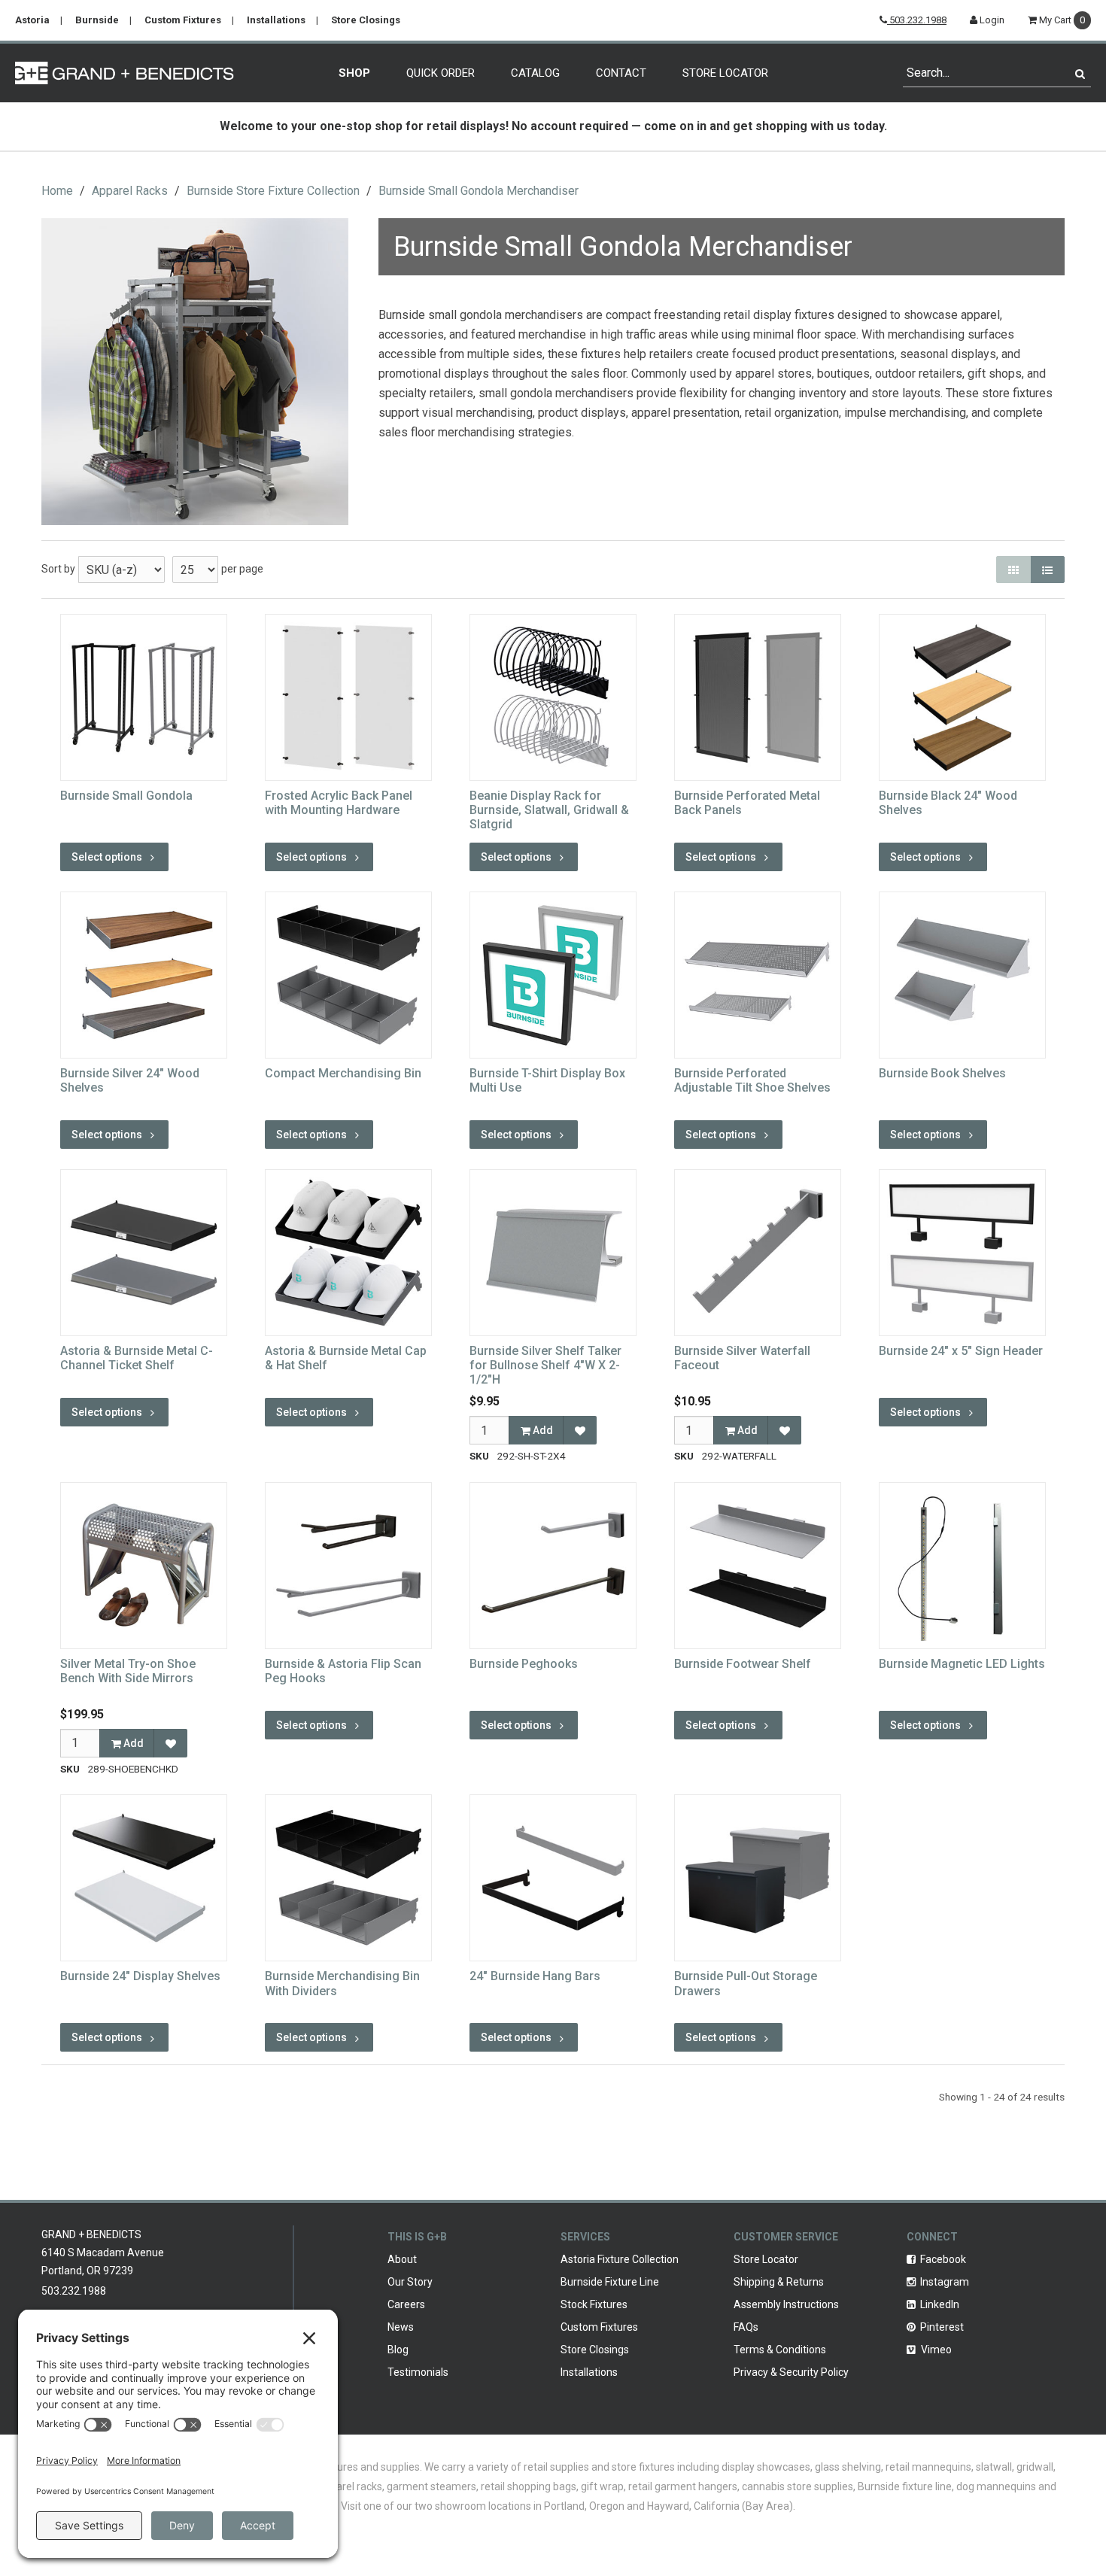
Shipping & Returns (779, 2282)
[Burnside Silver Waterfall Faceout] (758, 1253)
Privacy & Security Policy (791, 2372)
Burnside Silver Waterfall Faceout (742, 1358)
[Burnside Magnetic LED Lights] (962, 1566)
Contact (621, 73)
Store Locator (725, 73)
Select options (107, 857)
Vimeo (935, 2350)
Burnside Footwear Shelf (743, 1664)
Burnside (97, 20)
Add (542, 1430)
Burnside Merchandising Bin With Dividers (342, 1983)
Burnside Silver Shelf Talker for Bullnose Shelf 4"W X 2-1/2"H (545, 1365)
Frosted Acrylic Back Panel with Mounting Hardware (339, 803)
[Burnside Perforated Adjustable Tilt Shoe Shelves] (758, 975)
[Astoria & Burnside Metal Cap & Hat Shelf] (348, 1253)
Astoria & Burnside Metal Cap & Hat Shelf (346, 1358)
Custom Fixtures (183, 20)
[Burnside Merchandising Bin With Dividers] (348, 1878)
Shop (354, 73)
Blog (398, 2350)
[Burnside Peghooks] (553, 1566)
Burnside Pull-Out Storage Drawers (746, 1983)
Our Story (410, 2282)
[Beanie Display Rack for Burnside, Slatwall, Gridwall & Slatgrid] (553, 697)
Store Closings (366, 20)
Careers (406, 2304)
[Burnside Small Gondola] (144, 697)
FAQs (746, 2327)
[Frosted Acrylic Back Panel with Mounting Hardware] (348, 697)
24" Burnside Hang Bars (535, 1976)
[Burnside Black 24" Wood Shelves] (962, 697)
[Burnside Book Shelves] (962, 975)
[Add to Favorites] (580, 1430)
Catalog (535, 73)
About (402, 2259)
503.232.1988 (917, 20)
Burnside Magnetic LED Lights (962, 1664)
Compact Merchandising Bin (343, 1073)
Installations (276, 20)
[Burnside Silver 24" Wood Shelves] (144, 975)
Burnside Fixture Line (610, 2282)
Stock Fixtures (594, 2304)
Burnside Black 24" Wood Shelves (948, 803)
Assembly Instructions (786, 2304)
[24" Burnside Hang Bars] (553, 1878)
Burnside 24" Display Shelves (140, 1976)
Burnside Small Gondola (126, 796)
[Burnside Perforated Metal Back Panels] (758, 697)
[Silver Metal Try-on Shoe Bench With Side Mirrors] (144, 1566)
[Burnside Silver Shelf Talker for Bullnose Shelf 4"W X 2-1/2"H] (553, 1253)
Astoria (32, 20)
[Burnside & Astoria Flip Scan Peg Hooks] (348, 1566)
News (401, 2327)
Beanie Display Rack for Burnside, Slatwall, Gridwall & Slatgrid (549, 810)
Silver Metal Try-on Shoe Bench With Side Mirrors (128, 1671)
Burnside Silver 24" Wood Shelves (130, 1080)
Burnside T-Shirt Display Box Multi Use (547, 1080)
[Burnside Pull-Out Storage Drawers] (758, 1878)
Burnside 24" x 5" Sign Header (961, 1351)
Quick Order (441, 73)
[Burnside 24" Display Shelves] (144, 1878)
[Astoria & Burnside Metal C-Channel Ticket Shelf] (144, 1253)
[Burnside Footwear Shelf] (758, 1566)
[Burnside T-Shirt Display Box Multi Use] (553, 975)
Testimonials (418, 2372)
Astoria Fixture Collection (620, 2259)
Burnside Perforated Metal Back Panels (747, 803)
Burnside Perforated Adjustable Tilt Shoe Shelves (752, 1080)
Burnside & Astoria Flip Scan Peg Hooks (343, 1671)
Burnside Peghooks (524, 1664)
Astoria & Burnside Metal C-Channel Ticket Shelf (137, 1358)
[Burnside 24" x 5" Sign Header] (962, 1253)
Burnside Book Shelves (942, 1073)
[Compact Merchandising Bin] (348, 975)
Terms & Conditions (780, 2350)
